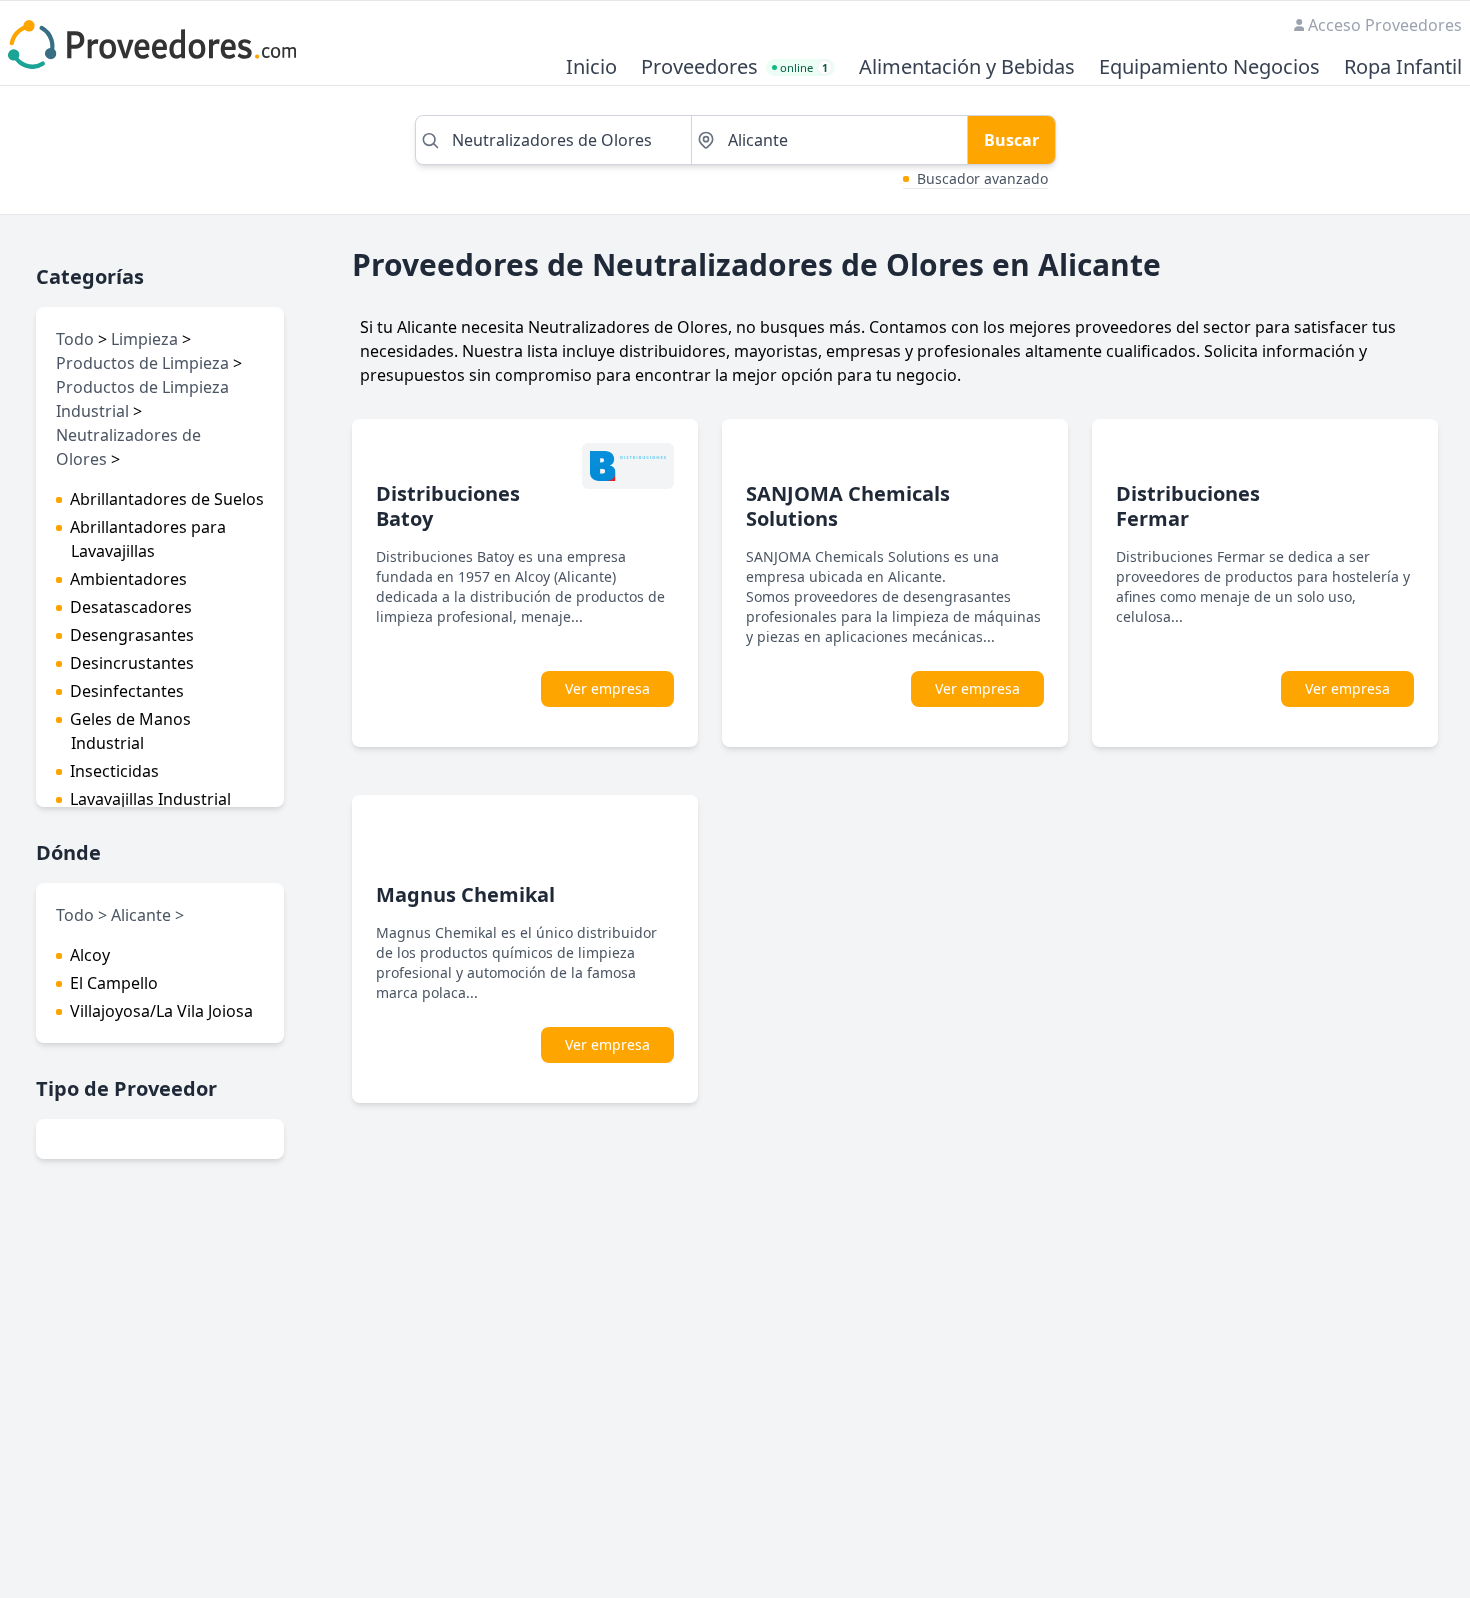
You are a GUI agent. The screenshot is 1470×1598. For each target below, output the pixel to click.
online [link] (804, 67)
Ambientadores (128, 579)
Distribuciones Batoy (448, 506)
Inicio (591, 67)
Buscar (1011, 140)
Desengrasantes (132, 635)
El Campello (114, 983)
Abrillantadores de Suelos (167, 499)
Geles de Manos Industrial (130, 731)
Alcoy (90, 955)
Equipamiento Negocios (1209, 67)
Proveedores (699, 67)
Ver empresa (607, 688)
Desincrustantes (132, 663)
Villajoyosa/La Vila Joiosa (161, 1011)
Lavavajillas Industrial (150, 799)
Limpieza (144, 339)
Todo (75, 339)
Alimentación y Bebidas (967, 67)
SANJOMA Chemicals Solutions (848, 506)
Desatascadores (131, 607)
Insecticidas (114, 771)
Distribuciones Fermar (1188, 506)
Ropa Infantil (1403, 67)
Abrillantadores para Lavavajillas (148, 539)
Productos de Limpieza (142, 363)
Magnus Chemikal (465, 894)
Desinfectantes (127, 691)
